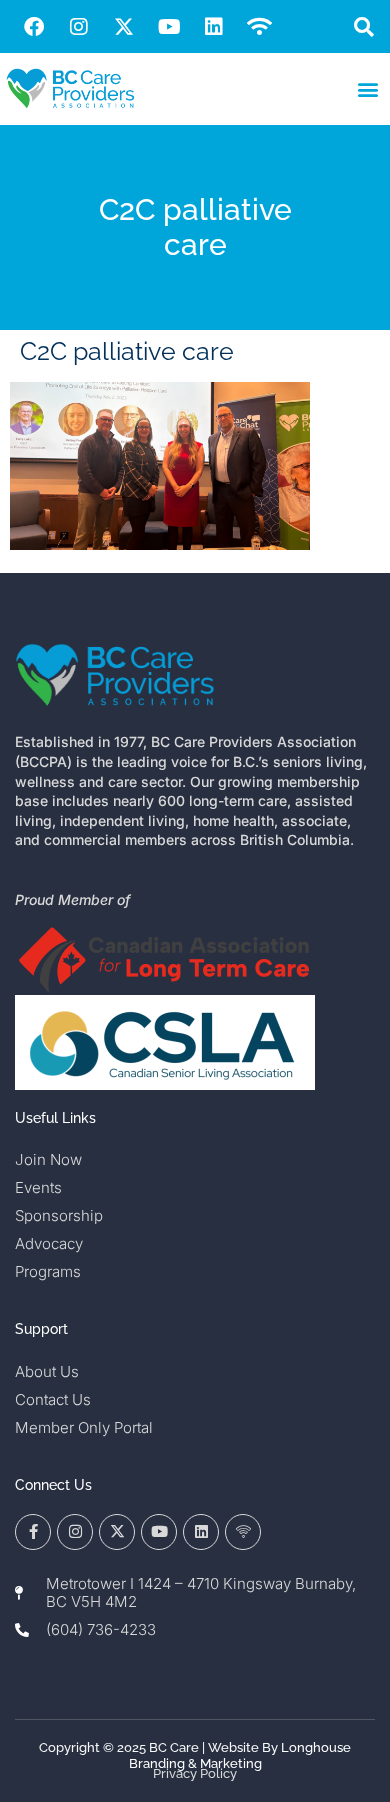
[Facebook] (34, 27)
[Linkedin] (214, 27)
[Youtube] (169, 27)
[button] (363, 26)
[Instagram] (79, 27)
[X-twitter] (124, 27)
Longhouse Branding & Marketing (240, 1755)
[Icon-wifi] (243, 1532)
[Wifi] (259, 27)
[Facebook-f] (33, 1532)
